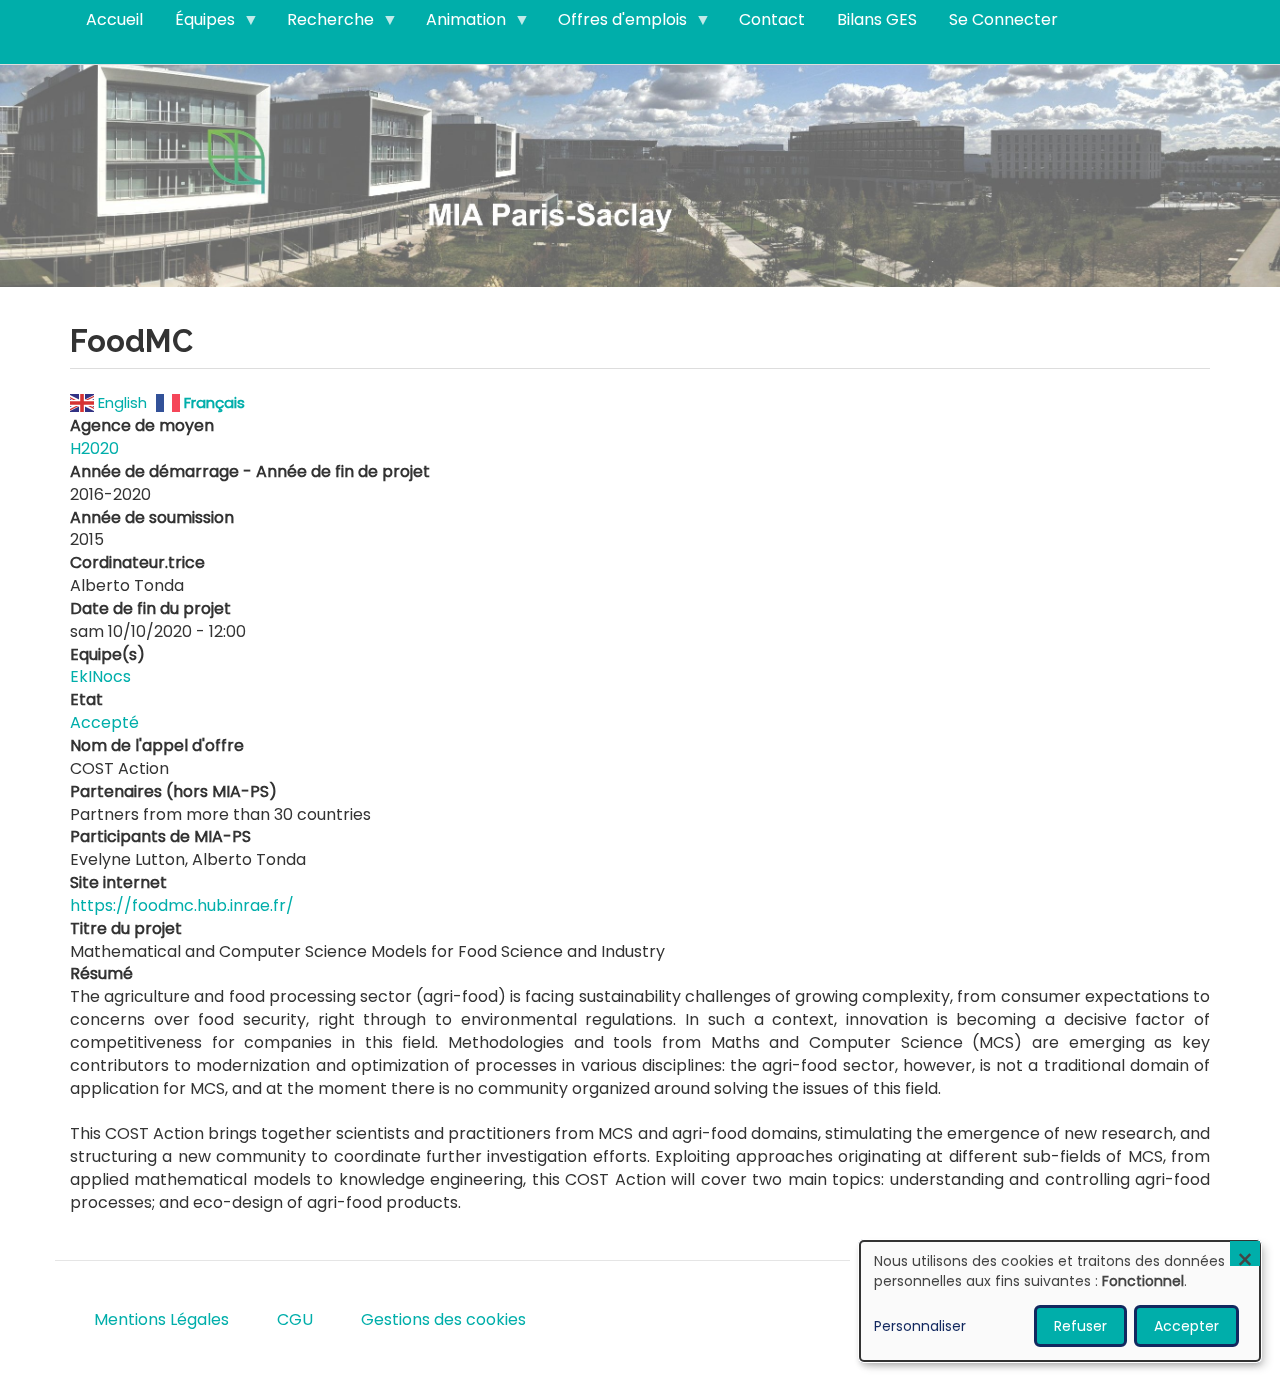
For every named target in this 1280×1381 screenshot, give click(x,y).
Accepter (1186, 1326)
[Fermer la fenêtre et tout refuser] (1245, 1253)
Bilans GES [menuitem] (877, 19)
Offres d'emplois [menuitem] (614, 24)
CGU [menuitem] (295, 1319)
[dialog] (1060, 1301)
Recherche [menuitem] (322, 24)
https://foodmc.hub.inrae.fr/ (182, 905)
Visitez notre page (640, 174)
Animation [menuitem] (458, 24)
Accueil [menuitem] (114, 19)
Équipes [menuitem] (197, 24)
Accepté (104, 722)
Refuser (1080, 1326)
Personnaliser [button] (920, 1326)
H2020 (94, 448)
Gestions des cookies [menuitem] (443, 1319)
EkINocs (100, 676)
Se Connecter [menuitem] (1003, 19)
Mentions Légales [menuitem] (161, 1319)
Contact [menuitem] (772, 19)
